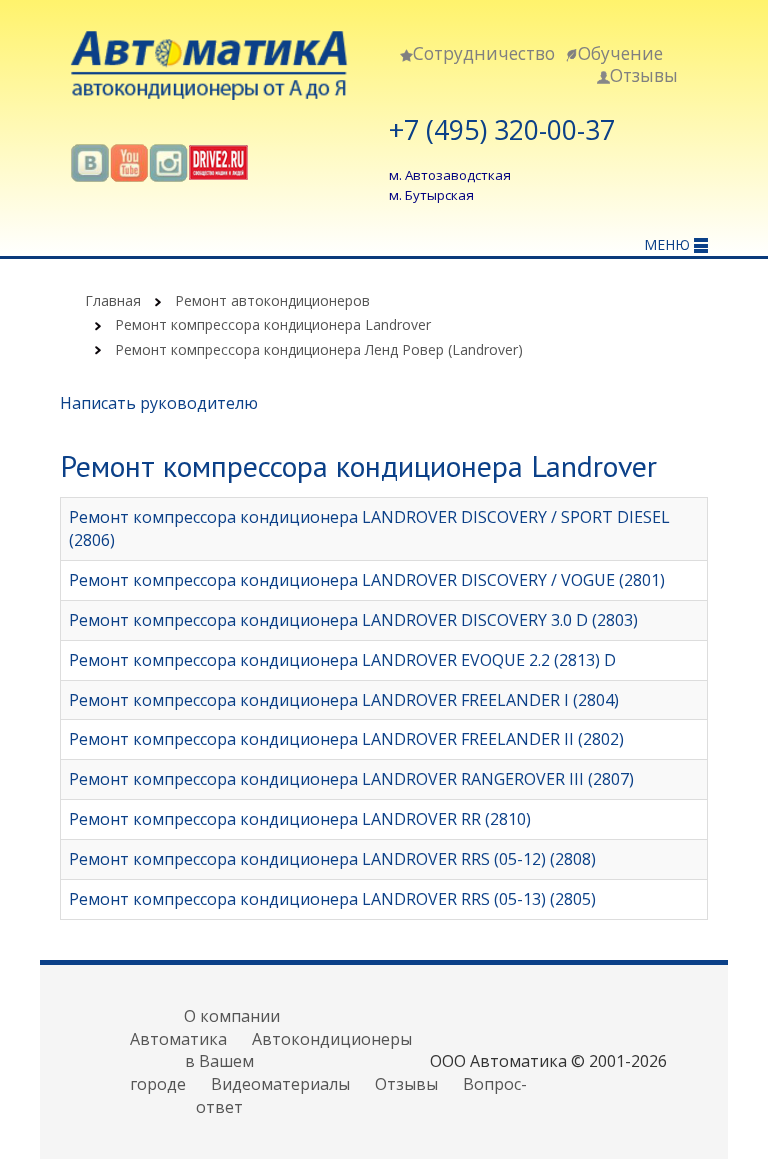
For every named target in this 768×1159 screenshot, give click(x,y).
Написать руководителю (159, 403)
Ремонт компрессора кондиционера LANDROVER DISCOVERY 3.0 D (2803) (353, 620)
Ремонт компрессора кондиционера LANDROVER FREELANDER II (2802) (346, 739)
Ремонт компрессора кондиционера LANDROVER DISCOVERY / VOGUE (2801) (367, 580)
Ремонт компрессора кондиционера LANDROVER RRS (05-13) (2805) (332, 899)
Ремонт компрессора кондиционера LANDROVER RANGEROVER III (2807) (351, 779)
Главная (113, 300)
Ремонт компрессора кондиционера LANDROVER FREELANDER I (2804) (344, 700)
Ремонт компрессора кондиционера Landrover (273, 324)
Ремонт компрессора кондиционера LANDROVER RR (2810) (300, 819)
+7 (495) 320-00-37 (502, 130)
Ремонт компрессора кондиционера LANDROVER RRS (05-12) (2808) (332, 859)
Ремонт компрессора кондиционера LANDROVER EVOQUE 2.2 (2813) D (342, 660)
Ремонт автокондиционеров (272, 300)
